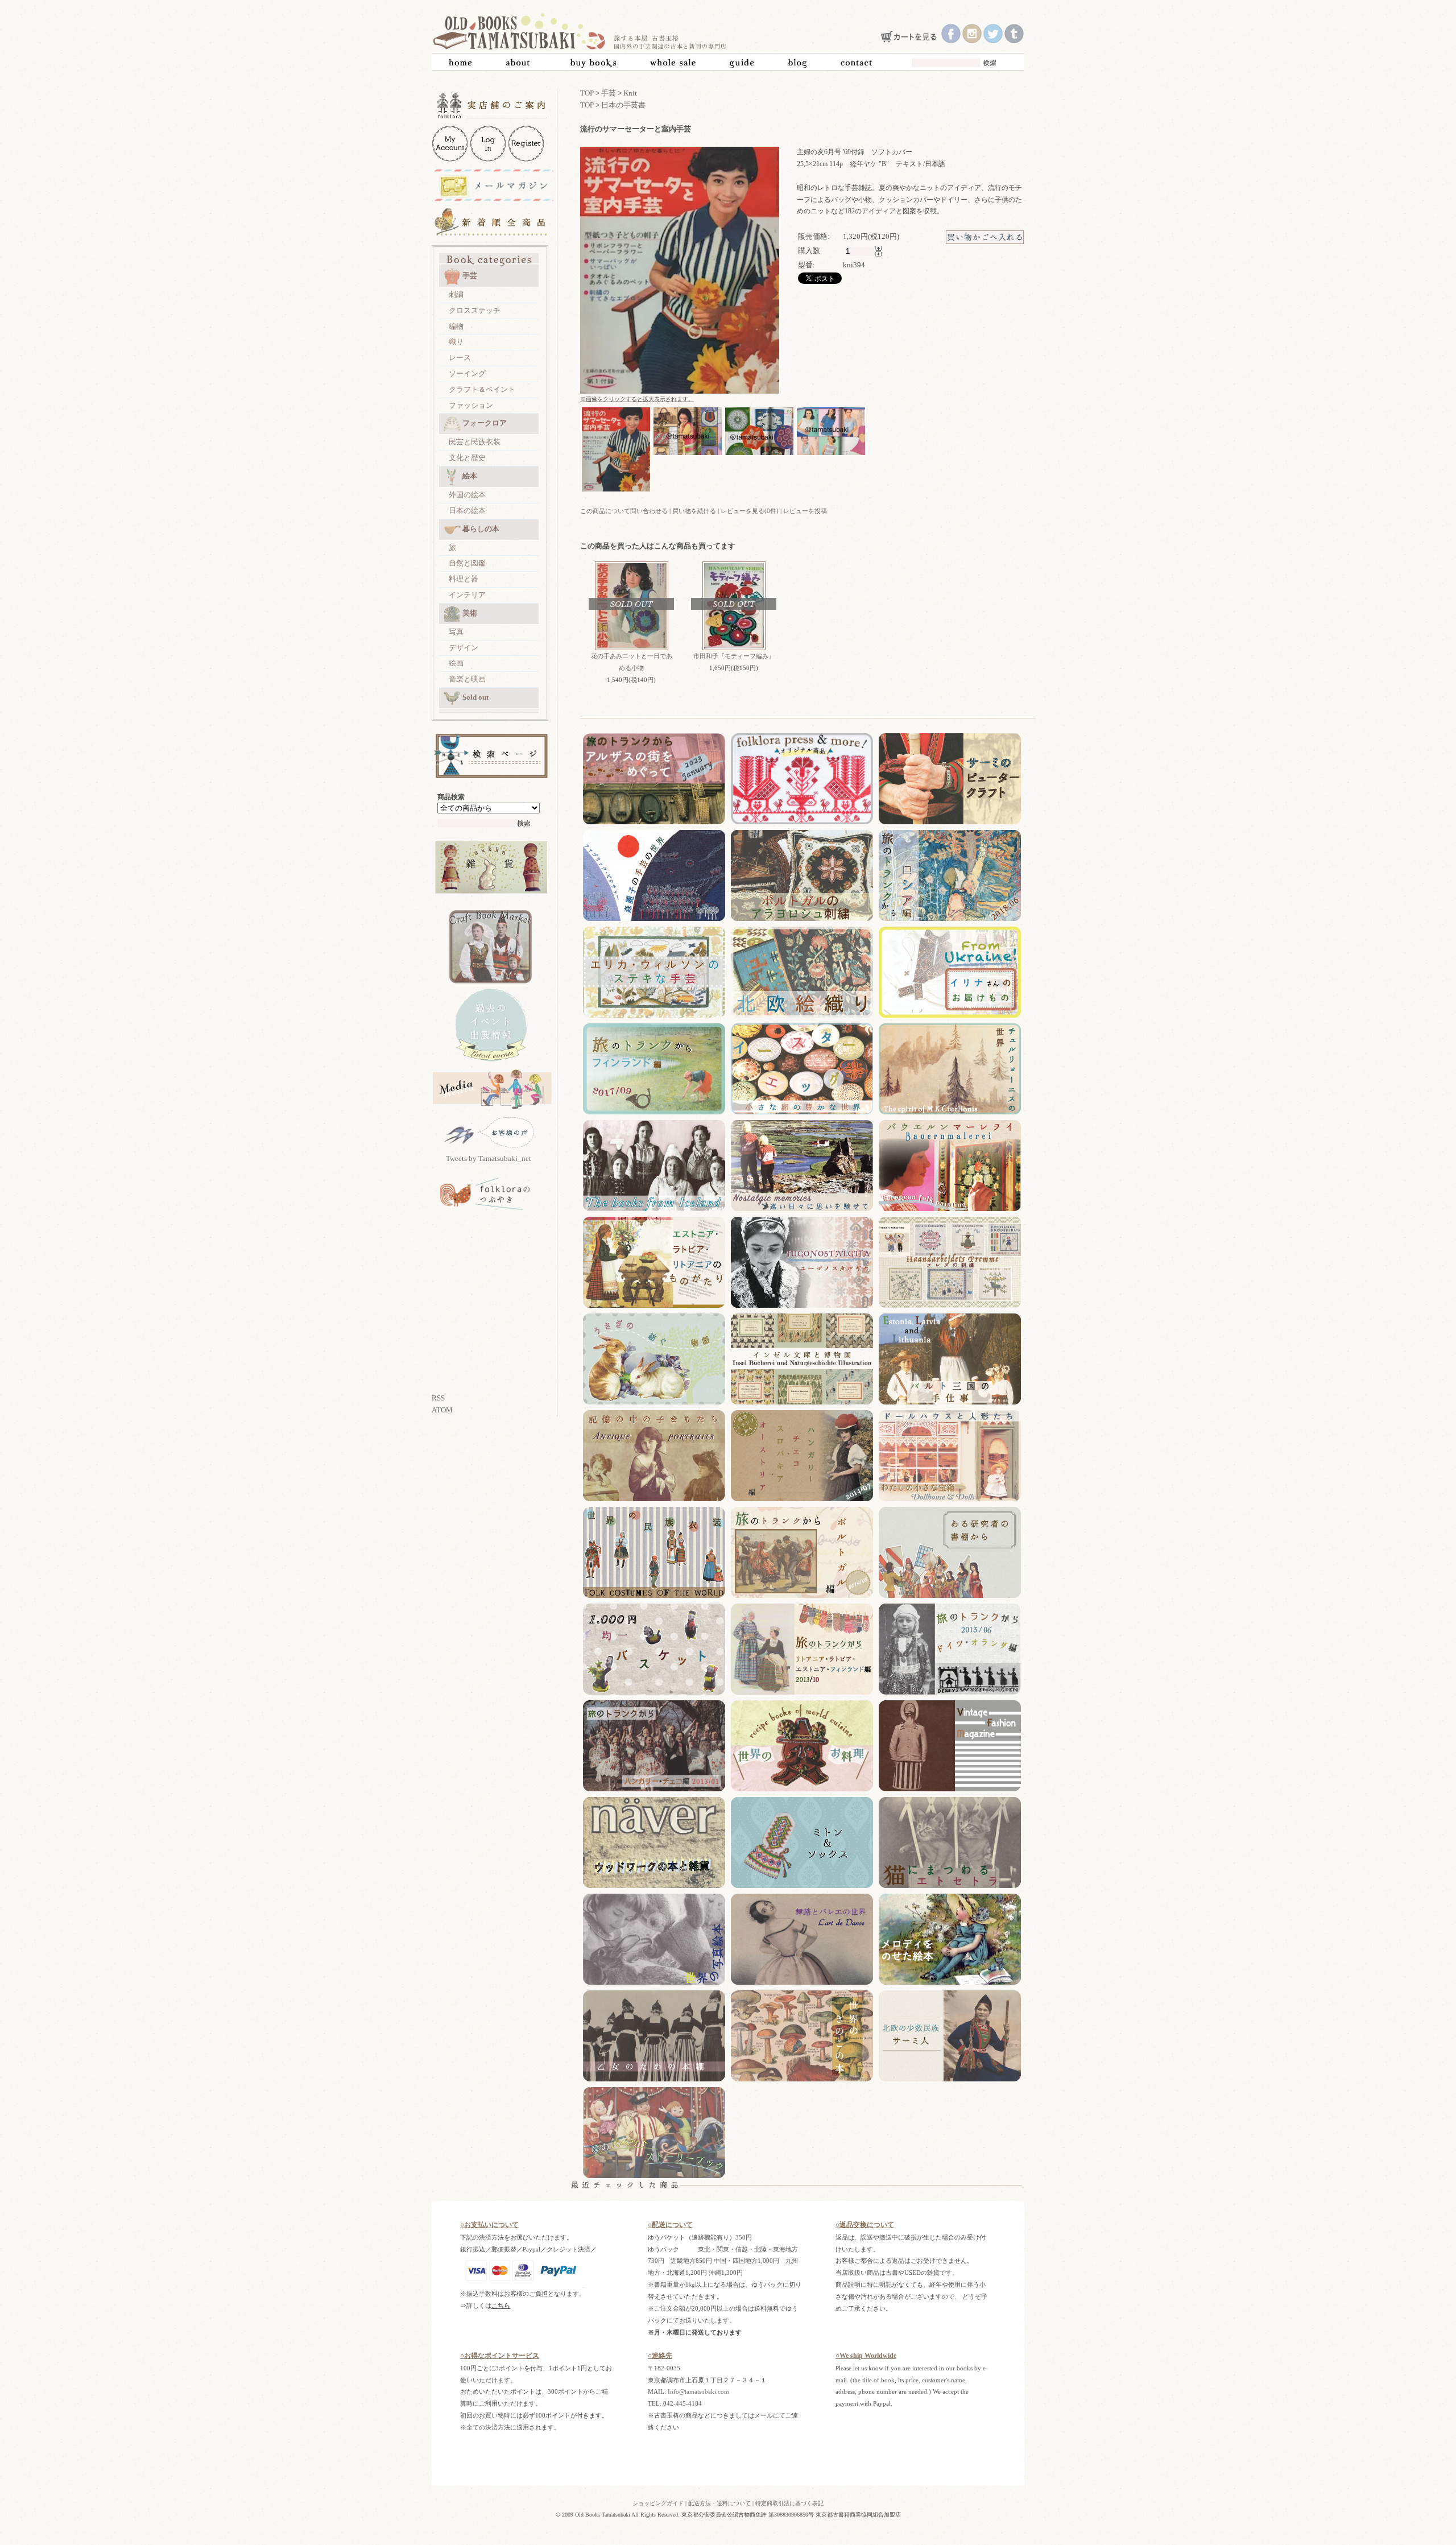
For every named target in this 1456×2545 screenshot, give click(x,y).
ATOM (442, 1410)
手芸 (470, 276)
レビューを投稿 (805, 511)
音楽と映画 (467, 679)
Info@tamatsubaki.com (698, 2391)
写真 (456, 632)
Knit (630, 93)
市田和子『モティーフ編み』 (734, 656)
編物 (456, 326)
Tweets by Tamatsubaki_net (489, 1158)
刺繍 (456, 294)
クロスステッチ (475, 310)
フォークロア (485, 423)
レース (460, 358)
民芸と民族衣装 (475, 442)
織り (456, 342)
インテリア (467, 595)
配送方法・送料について (719, 2503)
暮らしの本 (481, 529)
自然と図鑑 (467, 563)
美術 (470, 613)
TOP (587, 93)
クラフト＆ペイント (482, 389)
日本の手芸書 (623, 105)
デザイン (464, 648)
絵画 (456, 663)
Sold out (475, 697)
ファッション (471, 405)
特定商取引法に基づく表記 (789, 2503)
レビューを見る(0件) (750, 511)
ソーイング (467, 373)
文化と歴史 (467, 458)
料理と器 (464, 579)
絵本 (470, 476)
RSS (438, 1398)
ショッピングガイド (658, 2503)
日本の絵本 (467, 511)
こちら (501, 2306)
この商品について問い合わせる (624, 511)
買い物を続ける (694, 511)
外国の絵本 (467, 495)
